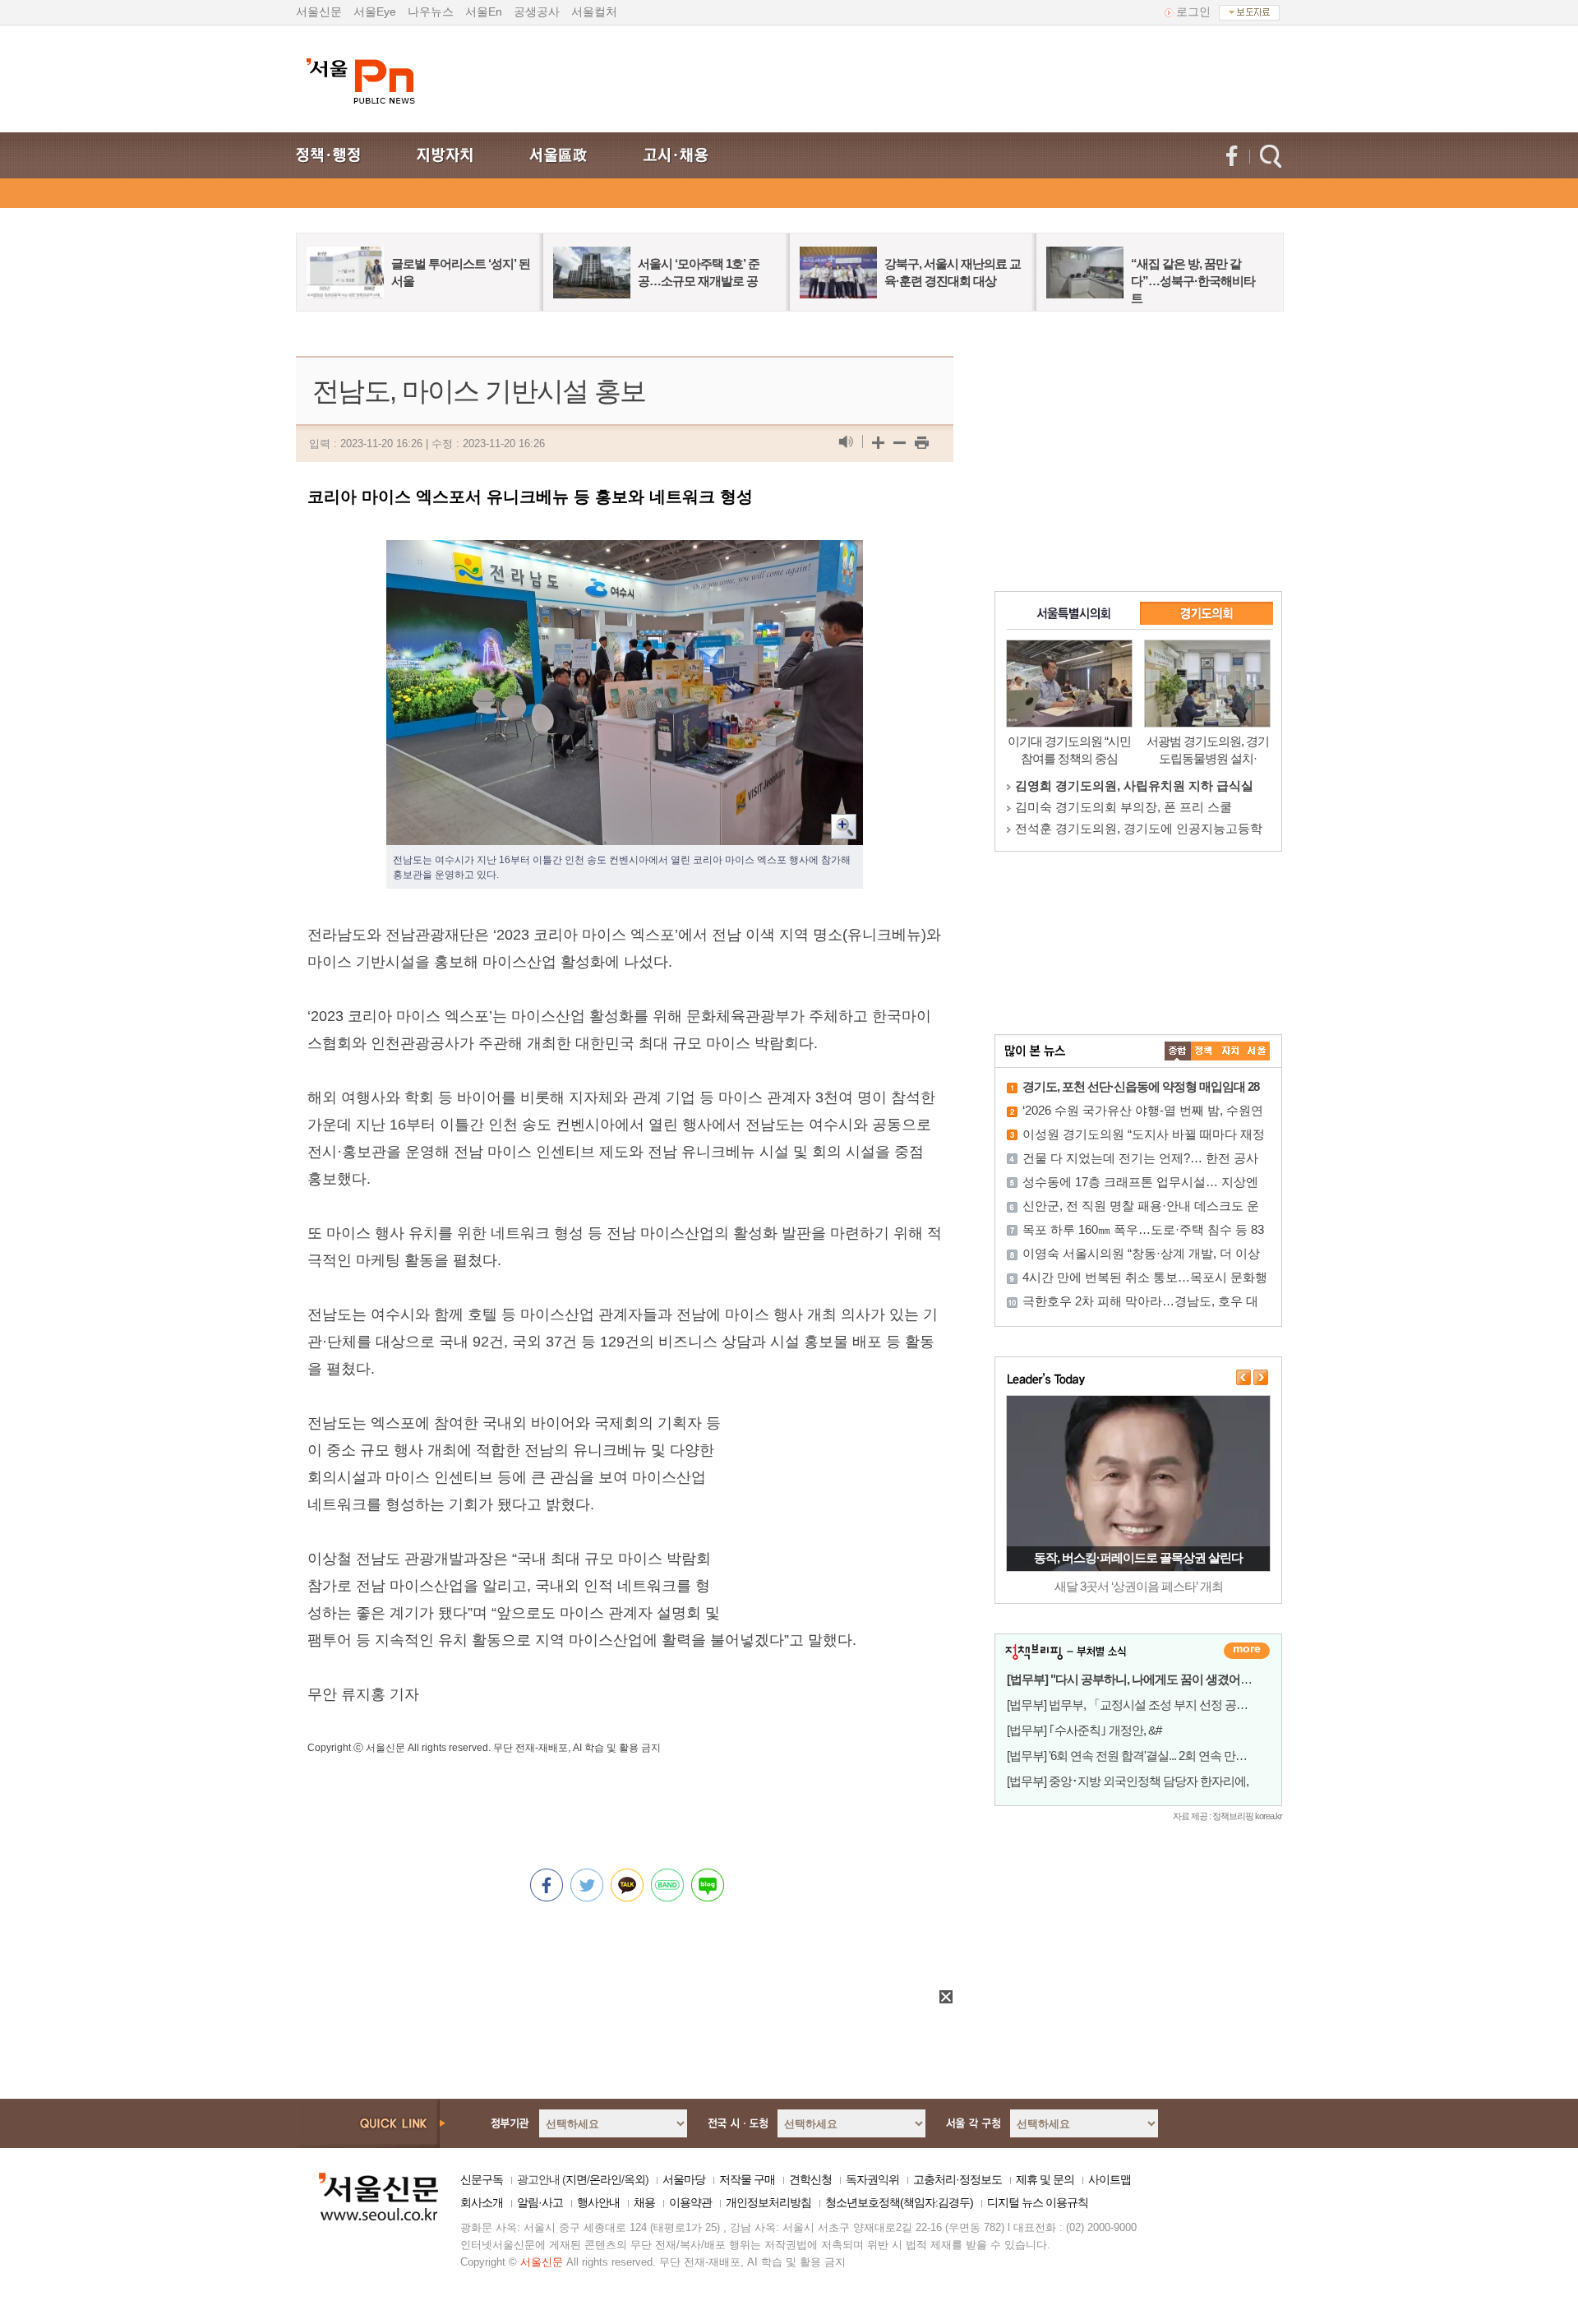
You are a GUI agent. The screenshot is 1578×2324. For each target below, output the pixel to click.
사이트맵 (1110, 2179)
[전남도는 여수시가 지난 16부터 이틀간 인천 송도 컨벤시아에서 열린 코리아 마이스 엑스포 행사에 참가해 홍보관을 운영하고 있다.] (625, 553)
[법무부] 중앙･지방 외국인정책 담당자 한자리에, (1128, 1781)
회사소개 (482, 2202)
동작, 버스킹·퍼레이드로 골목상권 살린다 (1138, 1557)
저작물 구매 (747, 2179)
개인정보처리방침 (768, 2202)
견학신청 (810, 2179)
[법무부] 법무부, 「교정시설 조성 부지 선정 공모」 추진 (1146, 1705)
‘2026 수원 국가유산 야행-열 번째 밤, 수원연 (1143, 1110)
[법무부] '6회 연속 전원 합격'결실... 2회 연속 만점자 (1133, 1756)
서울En (484, 12)
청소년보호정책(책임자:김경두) (899, 2202)
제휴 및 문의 (1045, 2179)
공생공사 (537, 12)
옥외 (634, 2179)
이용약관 (690, 2202)
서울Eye (375, 12)
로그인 (1193, 12)
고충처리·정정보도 (957, 2179)
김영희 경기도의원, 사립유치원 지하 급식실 (1134, 785)
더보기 (1247, 1651)
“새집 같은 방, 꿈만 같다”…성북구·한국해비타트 (1193, 281)
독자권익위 (872, 2179)
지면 (576, 2179)
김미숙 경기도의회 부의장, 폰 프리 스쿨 (1124, 807)
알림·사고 (540, 2202)
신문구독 (482, 2179)
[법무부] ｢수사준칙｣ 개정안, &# (1084, 1730)
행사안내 (598, 2202)
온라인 (605, 2179)
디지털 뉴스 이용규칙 (1038, 2202)
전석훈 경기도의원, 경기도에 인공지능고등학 (1139, 828)
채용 (644, 2202)
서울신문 (319, 12)
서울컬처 (594, 12)
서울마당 (684, 2179)
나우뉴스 (431, 12)
